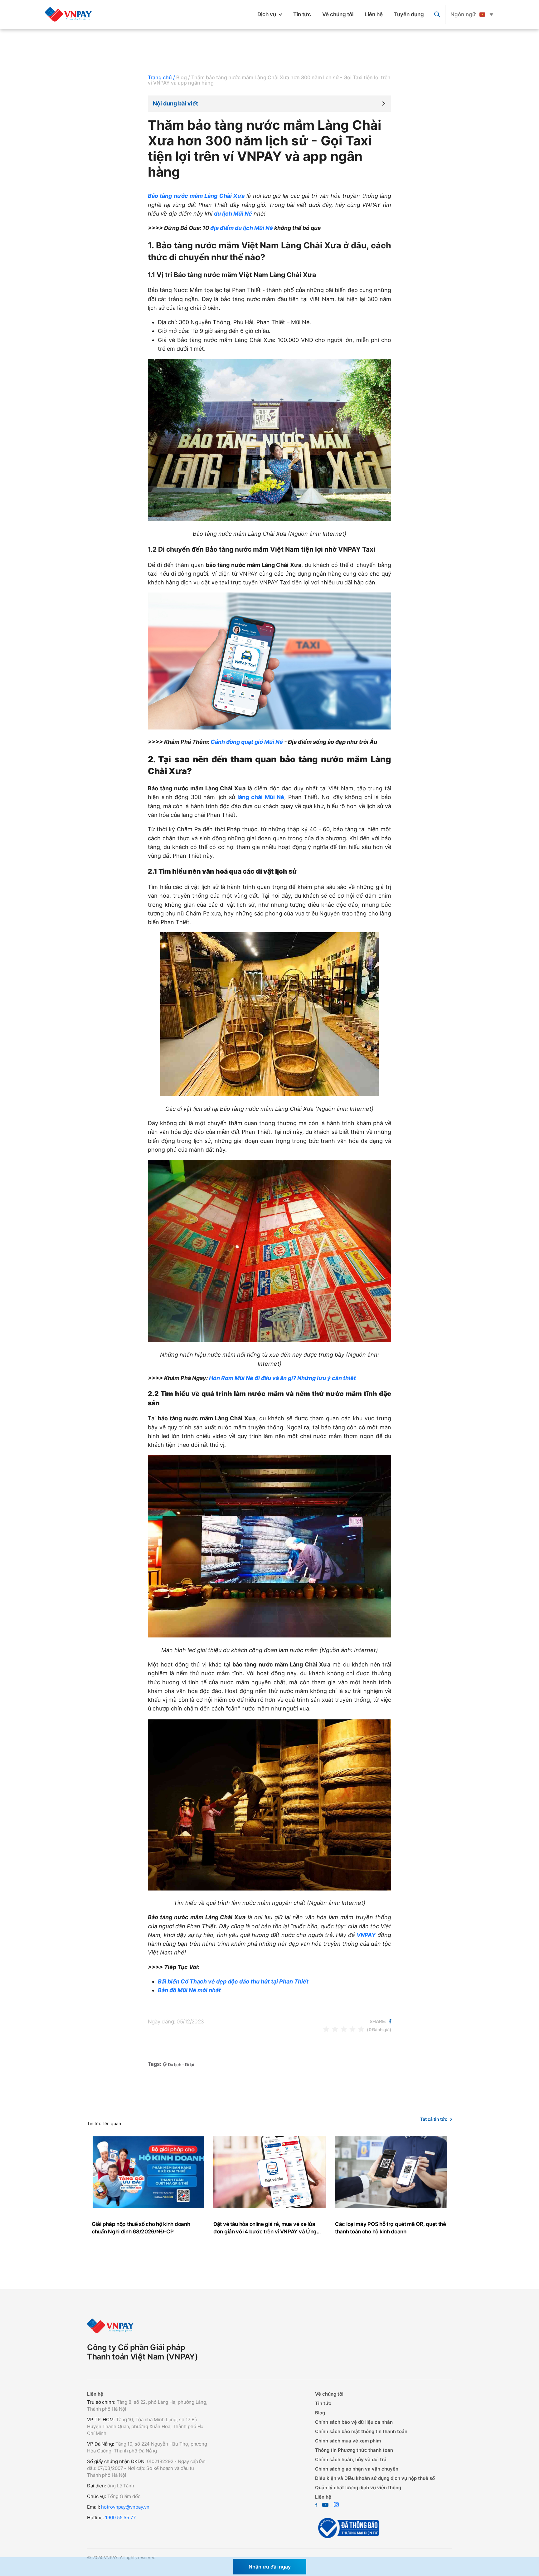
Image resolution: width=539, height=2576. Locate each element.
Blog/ (183, 77)
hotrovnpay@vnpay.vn (125, 2507)
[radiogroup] (344, 2029)
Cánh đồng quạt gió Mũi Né (246, 742)
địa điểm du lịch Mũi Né (242, 228)
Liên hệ (374, 14)
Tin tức (302, 14)
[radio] (326, 2029)
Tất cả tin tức (434, 2119)
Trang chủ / (161, 77)
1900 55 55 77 (121, 2517)
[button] (269, 104)
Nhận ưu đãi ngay (270, 2567)
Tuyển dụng (409, 14)
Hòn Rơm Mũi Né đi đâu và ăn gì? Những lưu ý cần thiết (282, 1378)
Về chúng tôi (338, 14)
